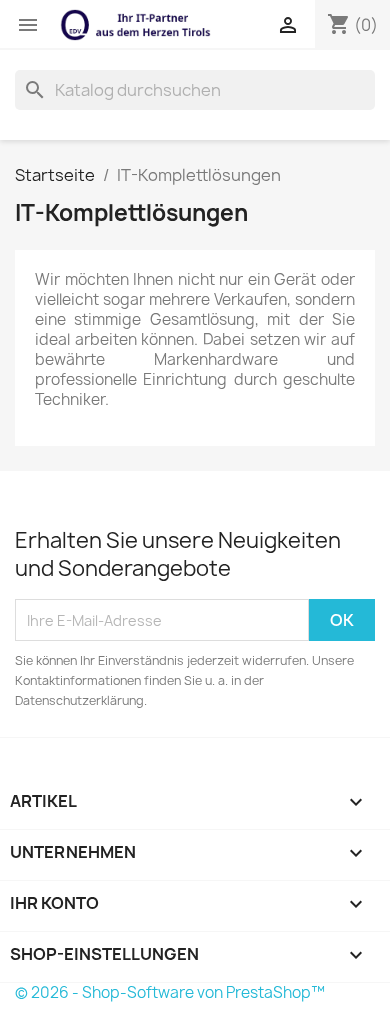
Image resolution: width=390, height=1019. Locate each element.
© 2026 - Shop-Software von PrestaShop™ (170, 992)
